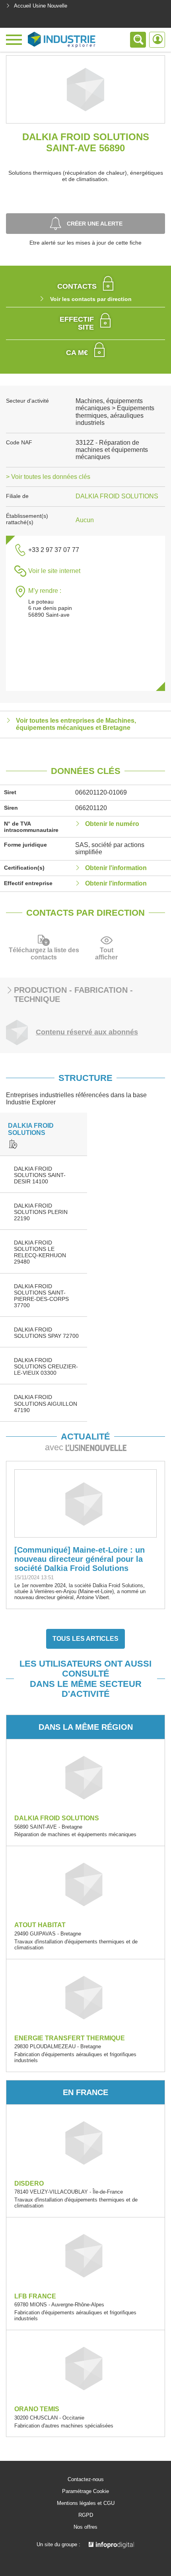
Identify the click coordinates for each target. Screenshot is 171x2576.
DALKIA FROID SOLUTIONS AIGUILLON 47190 (46, 1403)
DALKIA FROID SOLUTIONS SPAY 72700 (46, 1333)
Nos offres (85, 2527)
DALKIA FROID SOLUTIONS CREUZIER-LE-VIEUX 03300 (46, 1366)
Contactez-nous (86, 2480)
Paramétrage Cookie (85, 2491)
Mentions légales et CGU (86, 2503)
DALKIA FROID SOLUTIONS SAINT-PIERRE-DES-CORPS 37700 (41, 1296)
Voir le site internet (54, 571)
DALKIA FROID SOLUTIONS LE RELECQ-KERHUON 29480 (40, 1252)
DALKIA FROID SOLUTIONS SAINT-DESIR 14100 (40, 1175)
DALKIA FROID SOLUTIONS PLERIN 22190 (41, 1212)
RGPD (86, 2515)
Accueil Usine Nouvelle (41, 6)
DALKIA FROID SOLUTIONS (117, 496)
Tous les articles (85, 1639)
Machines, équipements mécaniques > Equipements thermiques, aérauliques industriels (115, 412)
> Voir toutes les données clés (48, 477)
